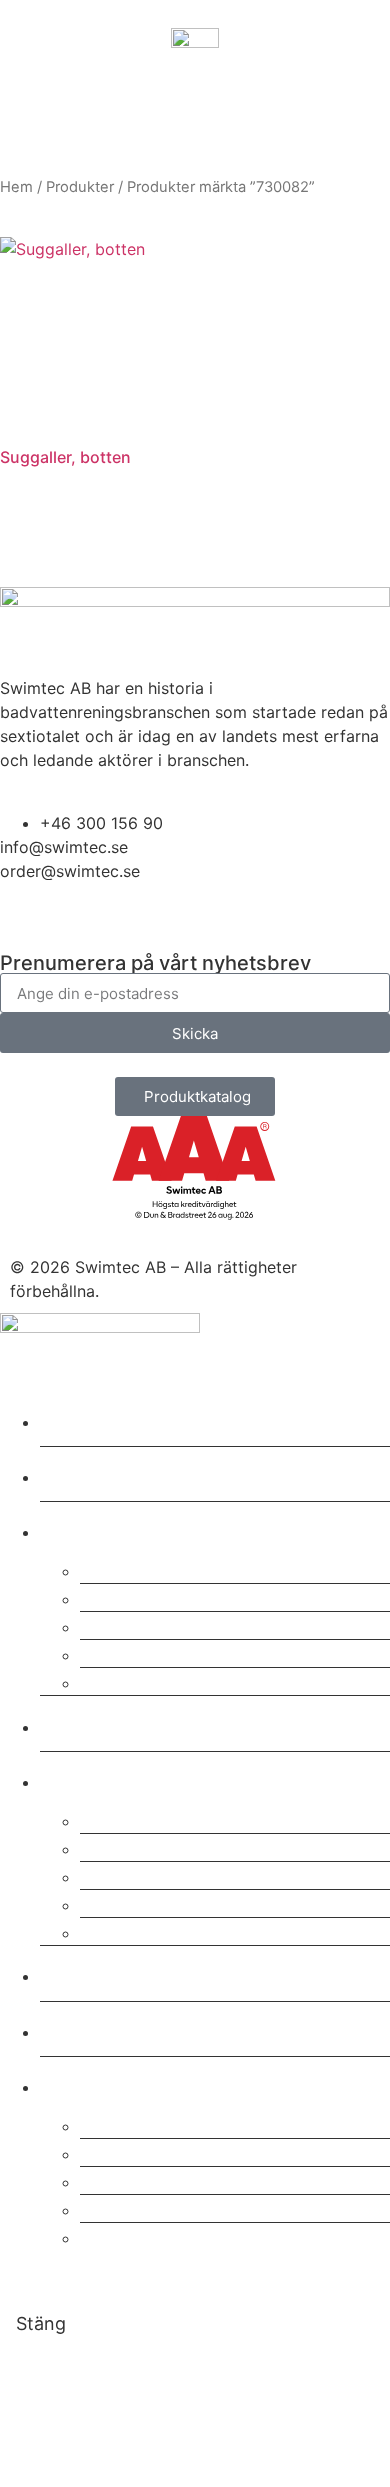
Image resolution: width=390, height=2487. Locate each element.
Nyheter (90, 2028)
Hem (16, 187)
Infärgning (134, 1680)
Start (71, 1418)
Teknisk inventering (184, 1652)
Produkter (80, 187)
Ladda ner (101, 2083)
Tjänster (92, 1528)
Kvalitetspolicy (159, 1818)
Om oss (86, 1778)
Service (120, 1568)
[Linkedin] (25, 922)
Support (123, 1596)
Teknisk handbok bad (193, 2235)
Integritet (129, 1874)
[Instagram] (135, 922)
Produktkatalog (161, 2151)
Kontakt (89, 1972)
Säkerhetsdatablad (180, 2123)
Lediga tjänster (160, 1930)
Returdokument (161, 2179)
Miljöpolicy (138, 1846)
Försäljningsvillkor (176, 1902)
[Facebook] (80, 922)
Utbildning (135, 1624)
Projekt (84, 1723)
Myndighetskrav (166, 2207)
